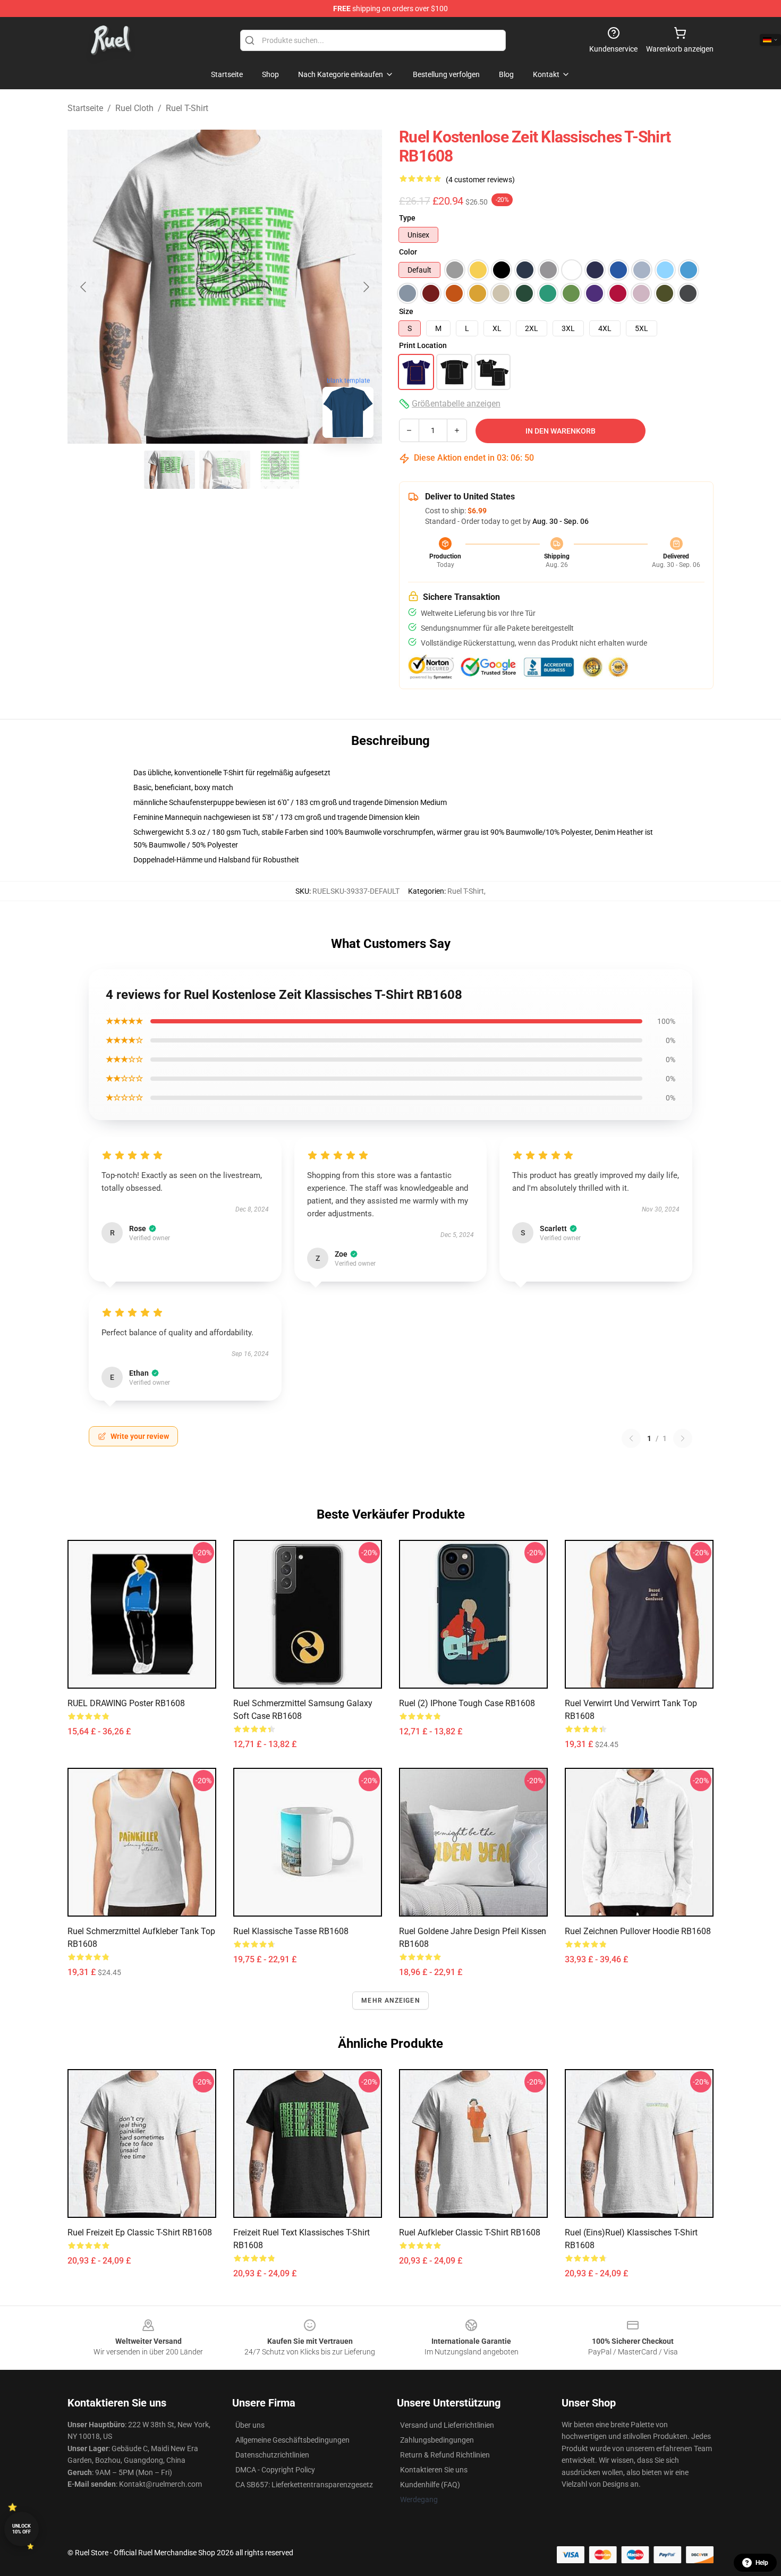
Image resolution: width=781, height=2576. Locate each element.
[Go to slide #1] (169, 470)
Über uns (250, 2425)
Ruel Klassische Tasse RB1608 (291, 1931)
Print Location (423, 345)
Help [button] (762, 2563)
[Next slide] (366, 287)
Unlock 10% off (22, 2529)
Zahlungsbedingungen (437, 2440)
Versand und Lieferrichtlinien (447, 2425)
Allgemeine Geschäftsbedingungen (292, 2440)
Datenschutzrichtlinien (272, 2455)
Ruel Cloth (134, 108)
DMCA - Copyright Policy (275, 2470)
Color (408, 252)
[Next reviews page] (683, 1438)
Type (407, 218)
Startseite (85, 108)
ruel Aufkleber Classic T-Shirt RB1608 (470, 2232)
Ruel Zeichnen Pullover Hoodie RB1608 (638, 1931)
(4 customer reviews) (480, 180)
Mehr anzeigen (390, 2001)
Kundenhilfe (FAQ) (430, 2485)
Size (406, 311)
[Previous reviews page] (631, 1438)
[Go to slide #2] (225, 470)
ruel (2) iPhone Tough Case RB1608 (467, 1703)
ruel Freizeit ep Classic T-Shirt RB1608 (140, 2232)
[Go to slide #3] (280, 470)
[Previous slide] (84, 287)
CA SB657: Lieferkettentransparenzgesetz (304, 2485)
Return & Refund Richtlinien (445, 2455)
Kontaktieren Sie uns (434, 2470)
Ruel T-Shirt (187, 108)
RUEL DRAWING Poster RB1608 (126, 1703)
